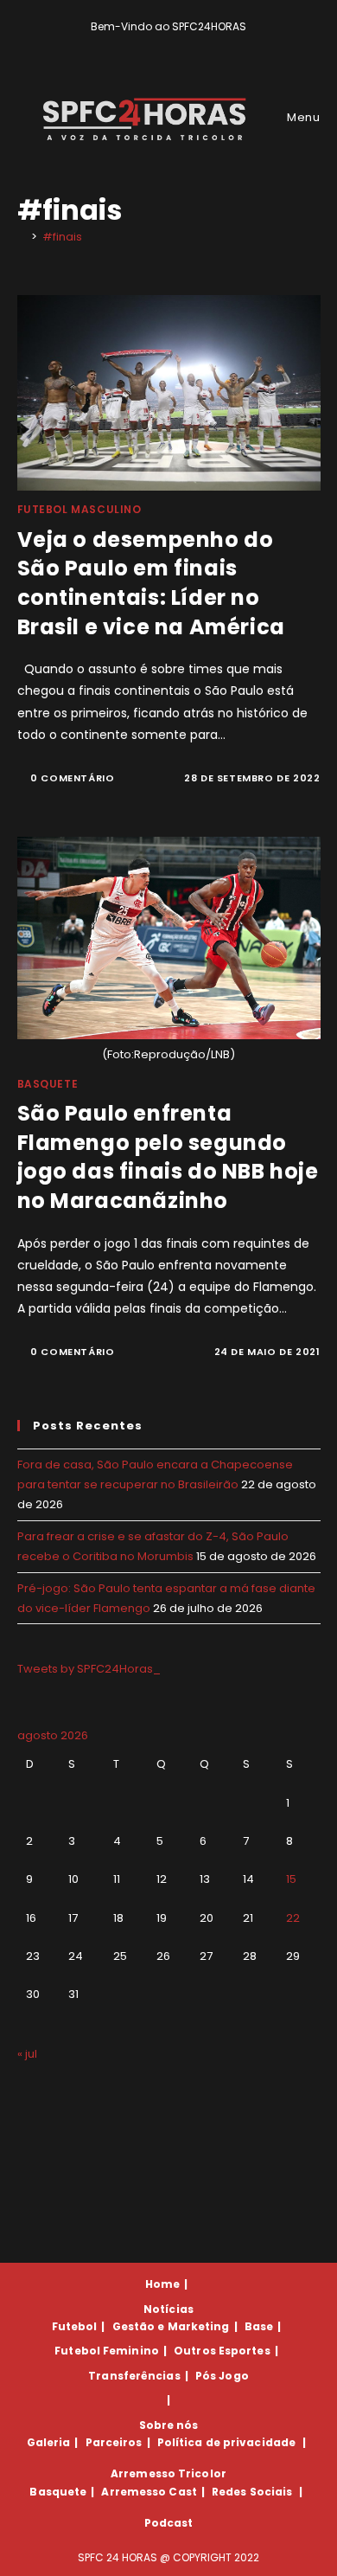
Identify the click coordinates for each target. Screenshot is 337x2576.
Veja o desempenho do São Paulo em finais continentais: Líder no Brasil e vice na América (151, 583)
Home (162, 2284)
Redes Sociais (252, 2492)
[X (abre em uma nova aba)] (141, 44)
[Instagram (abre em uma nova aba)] (181, 44)
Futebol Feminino (107, 2351)
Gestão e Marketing (171, 2326)
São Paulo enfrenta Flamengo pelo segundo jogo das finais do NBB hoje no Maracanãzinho (168, 1157)
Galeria (49, 2442)
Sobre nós (169, 2425)
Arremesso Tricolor (168, 2473)
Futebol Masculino (79, 509)
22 (293, 1918)
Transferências (134, 2376)
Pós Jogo (222, 2376)
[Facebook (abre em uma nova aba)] (161, 44)
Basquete (48, 1084)
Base (259, 2326)
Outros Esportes (222, 2351)
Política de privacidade (226, 2442)
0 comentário (72, 778)
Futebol (75, 2326)
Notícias (168, 2309)
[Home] (22, 237)
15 (291, 1879)
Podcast (169, 2523)
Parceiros (114, 2442)
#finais (62, 237)
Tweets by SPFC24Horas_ (89, 1669)
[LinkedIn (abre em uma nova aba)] (198, 44)
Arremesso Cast (149, 2492)
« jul (27, 2054)
